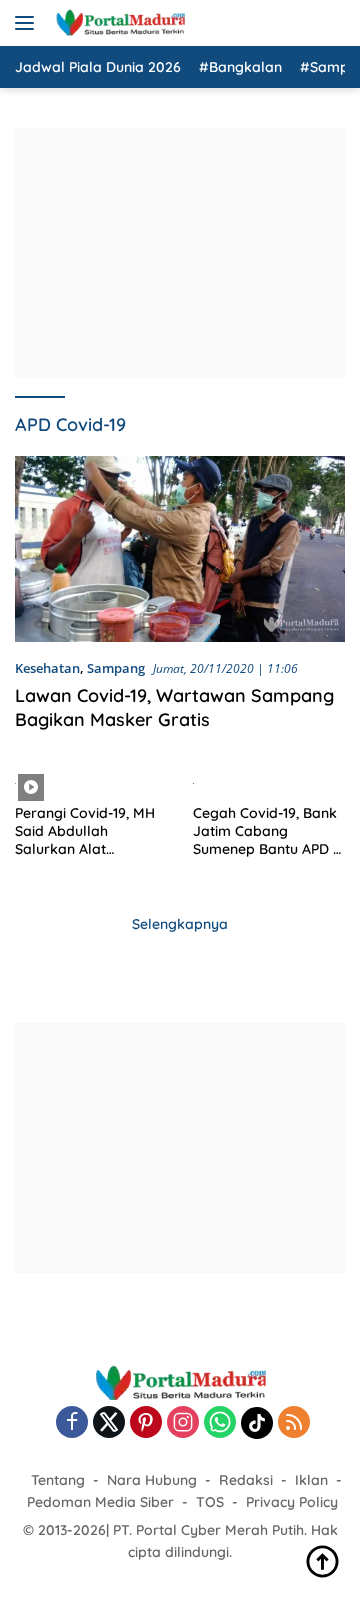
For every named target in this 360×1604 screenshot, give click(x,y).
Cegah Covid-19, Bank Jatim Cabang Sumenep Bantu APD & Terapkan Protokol (268, 831)
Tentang (58, 1480)
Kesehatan (47, 668)
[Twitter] (109, 1423)
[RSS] (294, 1423)
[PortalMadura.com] (117, 23)
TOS (210, 1502)
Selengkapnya (180, 924)
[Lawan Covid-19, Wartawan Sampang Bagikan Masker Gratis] (180, 549)
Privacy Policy (292, 1502)
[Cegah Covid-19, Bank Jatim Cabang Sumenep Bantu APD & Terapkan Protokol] (269, 782)
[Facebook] (72, 1423)
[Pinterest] (146, 1423)
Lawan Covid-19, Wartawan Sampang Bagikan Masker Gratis (174, 707)
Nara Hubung (152, 1480)
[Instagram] (183, 1423)
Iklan (311, 1480)
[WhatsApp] (220, 1423)
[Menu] (28, 23)
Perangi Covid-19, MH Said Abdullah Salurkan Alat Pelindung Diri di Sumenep (85, 831)
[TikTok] (257, 1423)
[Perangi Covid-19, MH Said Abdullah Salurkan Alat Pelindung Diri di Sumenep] (91, 782)
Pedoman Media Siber (100, 1502)
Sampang (116, 668)
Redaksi (246, 1480)
